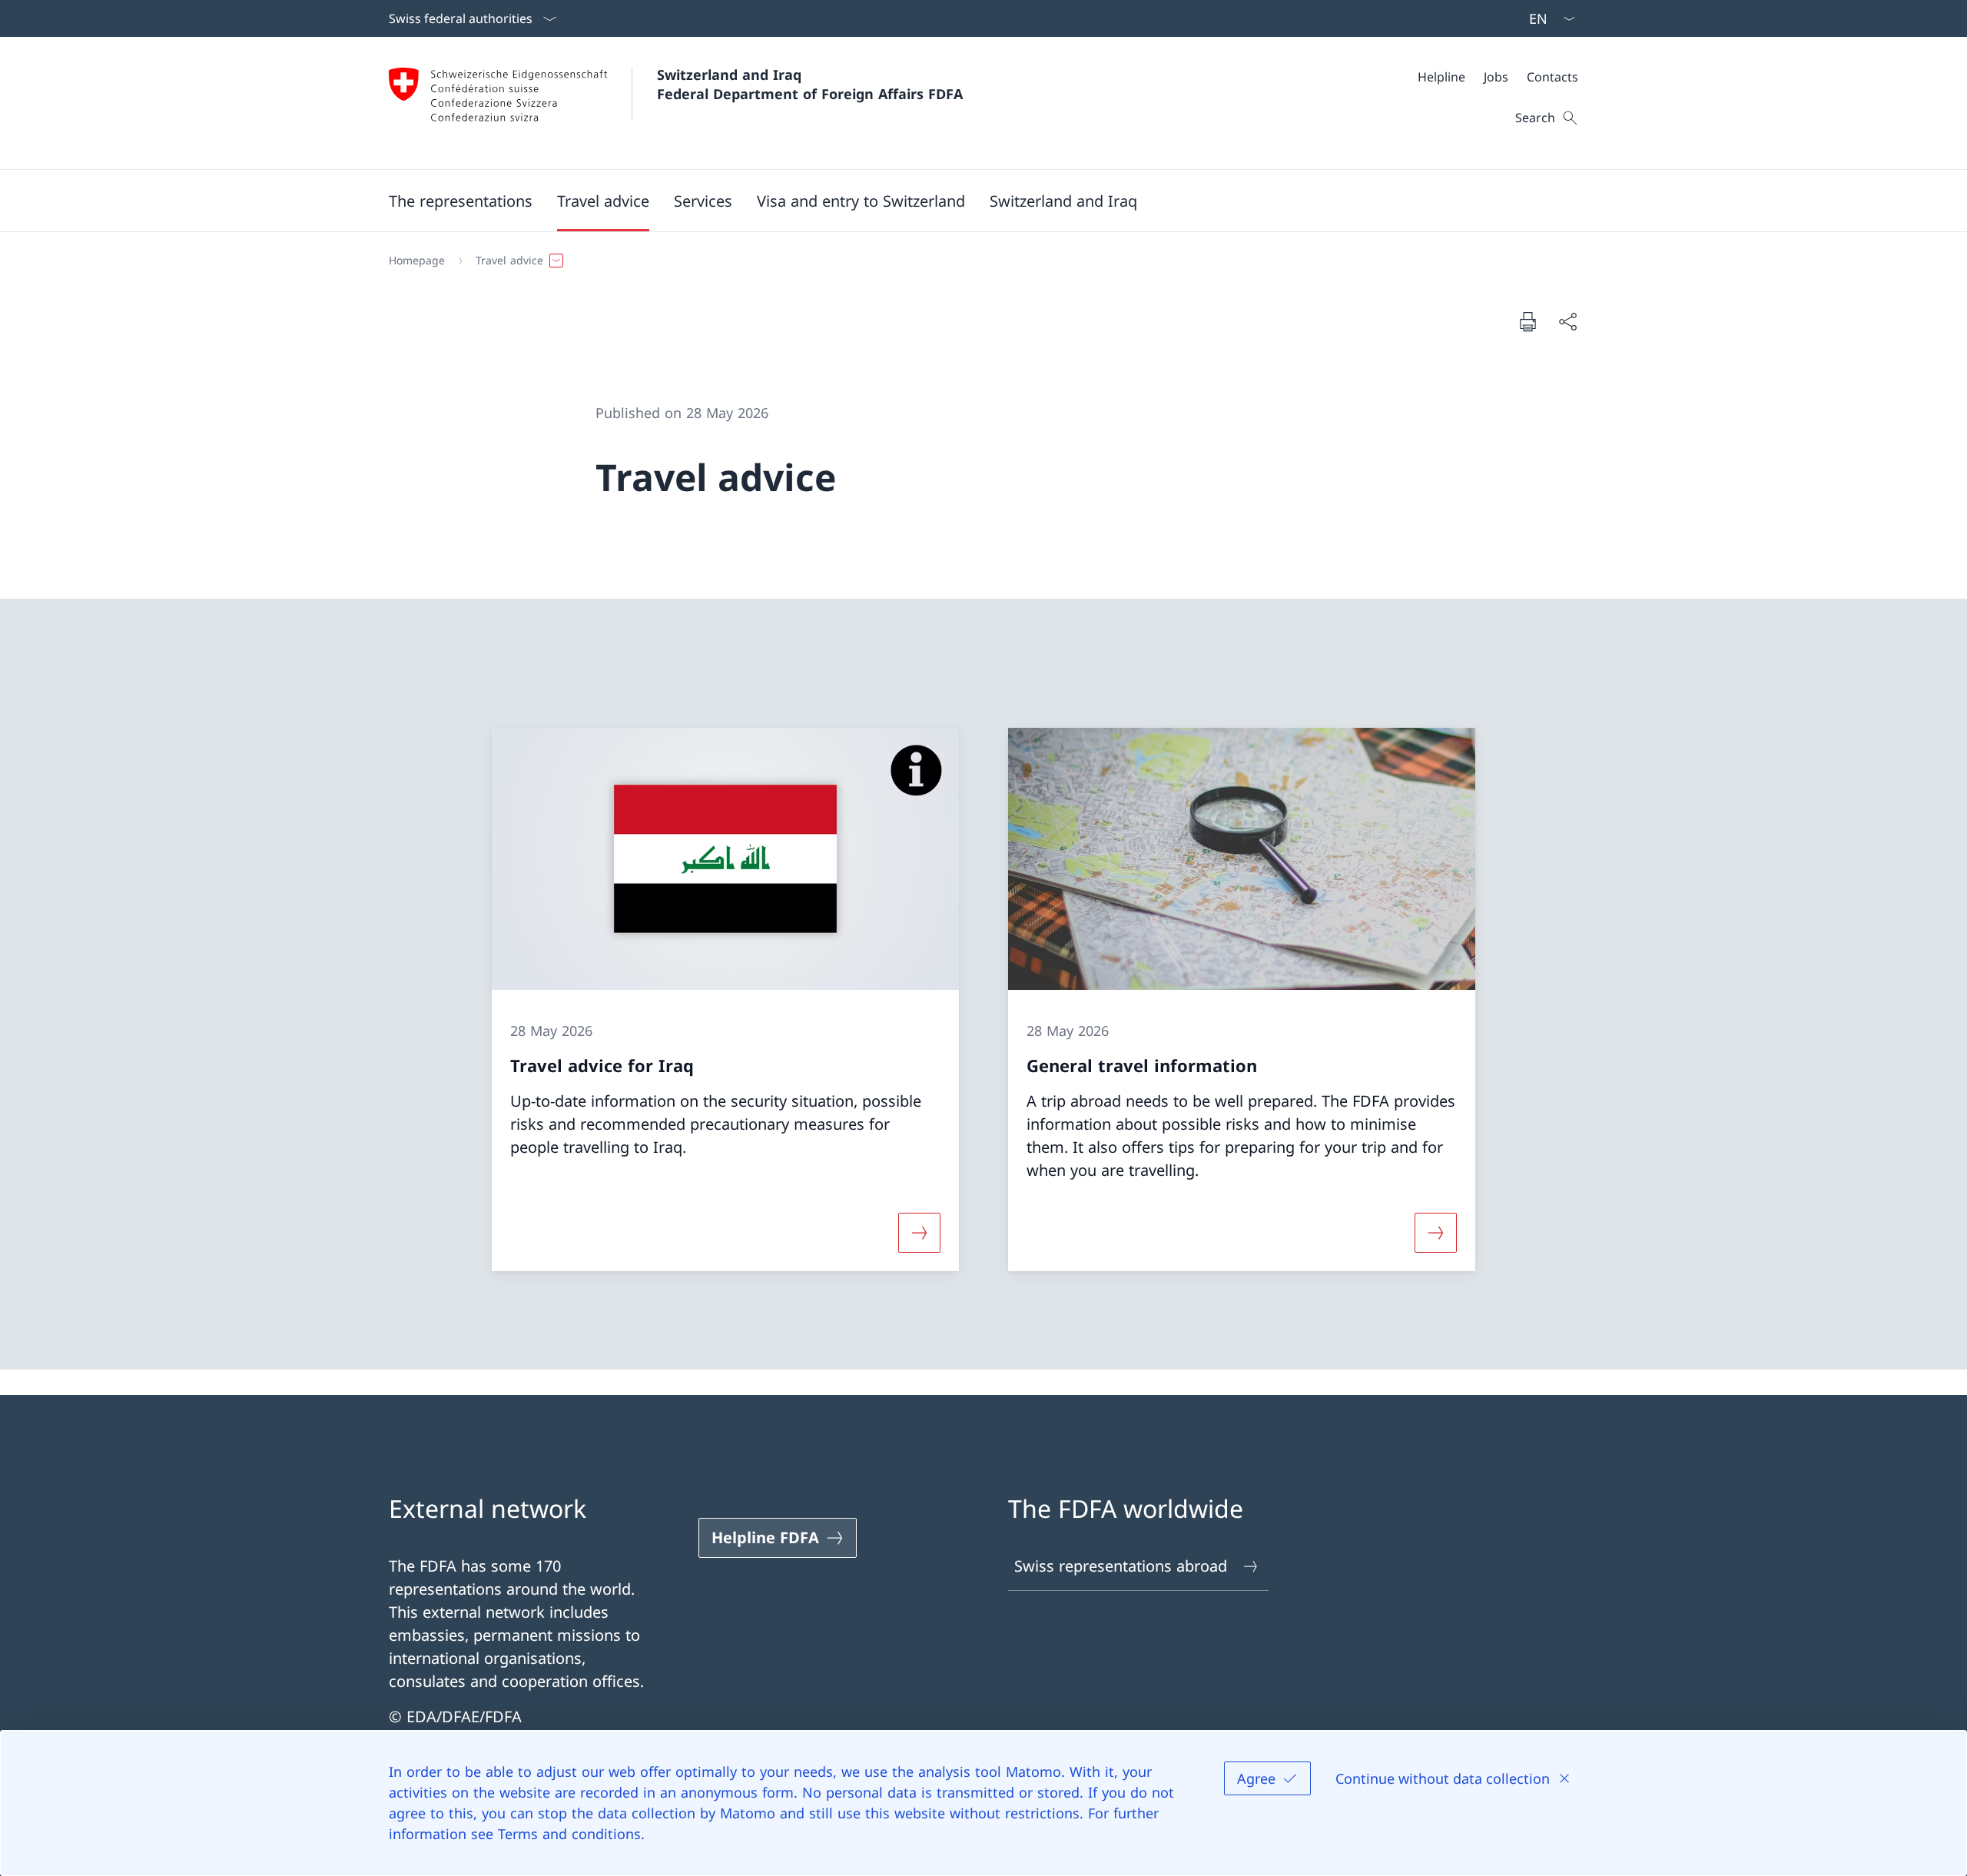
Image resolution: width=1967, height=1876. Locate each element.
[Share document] (1567, 321)
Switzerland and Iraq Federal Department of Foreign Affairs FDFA (810, 84)
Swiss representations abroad (1121, 1566)
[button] (461, 201)
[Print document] (1527, 321)
